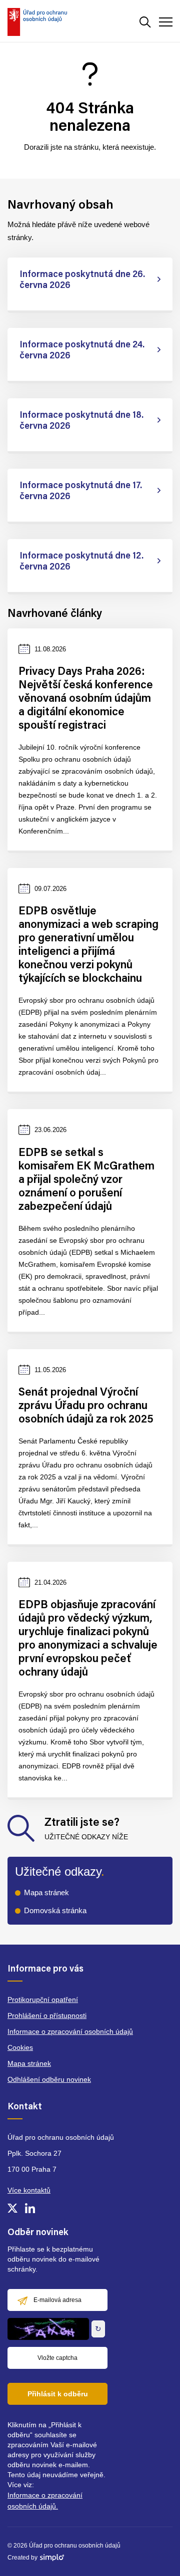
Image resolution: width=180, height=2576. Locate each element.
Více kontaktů (29, 2190)
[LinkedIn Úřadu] (30, 2208)
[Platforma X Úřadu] (12, 2208)
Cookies (20, 2047)
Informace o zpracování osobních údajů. (45, 2501)
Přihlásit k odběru (58, 2394)
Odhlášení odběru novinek (49, 2079)
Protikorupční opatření (43, 2000)
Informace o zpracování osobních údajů (70, 2031)
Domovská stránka (55, 1910)
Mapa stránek (46, 1892)
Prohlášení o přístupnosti (47, 2015)
